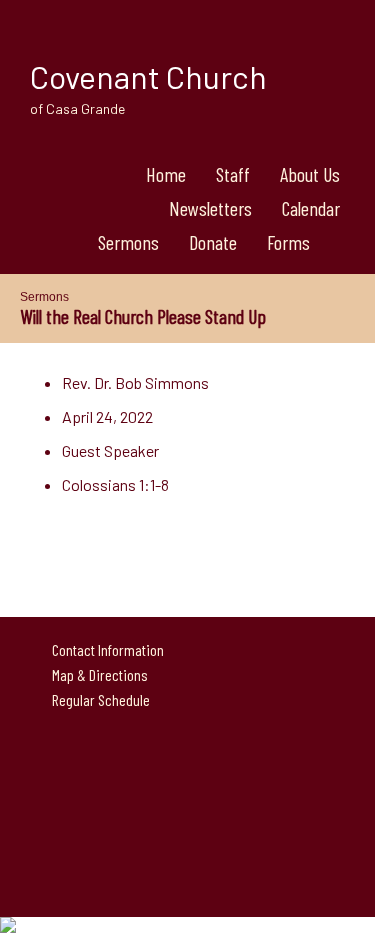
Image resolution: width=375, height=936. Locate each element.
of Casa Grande (77, 108)
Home (166, 174)
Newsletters (210, 208)
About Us (310, 174)
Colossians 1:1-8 (115, 484)
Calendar (311, 208)
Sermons (128, 242)
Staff (233, 174)
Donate (213, 242)
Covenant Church (148, 76)
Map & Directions (97, 674)
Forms (288, 242)
